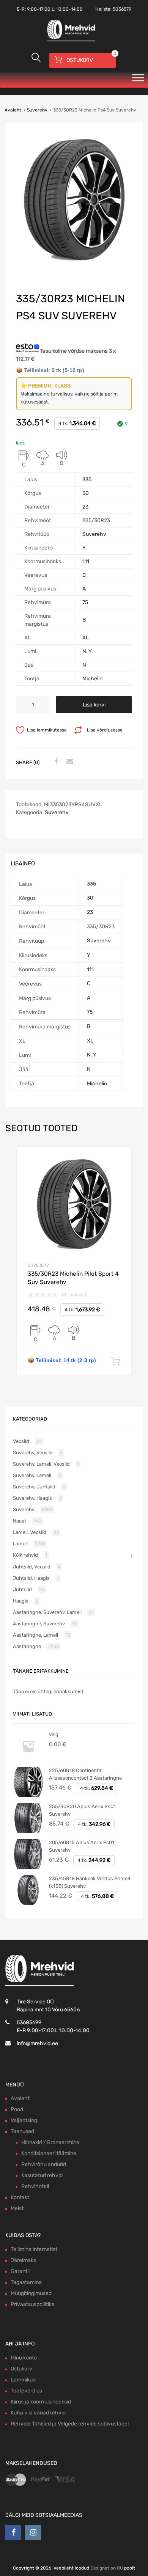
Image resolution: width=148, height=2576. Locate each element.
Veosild (21, 1441)
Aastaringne (27, 1646)
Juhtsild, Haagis (31, 1578)
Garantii (20, 2271)
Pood (17, 2109)
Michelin (92, 679)
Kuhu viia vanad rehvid (38, 2413)
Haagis (21, 1601)
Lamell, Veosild (30, 1532)
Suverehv (37, 110)
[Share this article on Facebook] (55, 762)
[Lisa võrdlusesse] (119, 1160)
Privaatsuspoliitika (33, 2304)
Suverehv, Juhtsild (34, 1487)
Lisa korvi (94, 705)
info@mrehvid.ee (37, 2043)
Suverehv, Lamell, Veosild (41, 1464)
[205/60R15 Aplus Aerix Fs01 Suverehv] (28, 1867)
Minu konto (24, 2358)
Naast (20, 1521)
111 (86, 561)
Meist (17, 2208)
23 (85, 507)
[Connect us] (13, 2532)
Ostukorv (21, 2369)
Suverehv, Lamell (32, 1475)
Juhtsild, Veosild (32, 1567)
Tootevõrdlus (26, 2391)
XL (86, 638)
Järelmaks (23, 2260)
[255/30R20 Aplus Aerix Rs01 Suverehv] (28, 1831)
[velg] (28, 1759)
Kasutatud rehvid (42, 2175)
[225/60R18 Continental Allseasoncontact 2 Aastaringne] (28, 1795)
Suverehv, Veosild (33, 1453)
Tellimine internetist (34, 2249)
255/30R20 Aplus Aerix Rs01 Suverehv (82, 1810)
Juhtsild (22, 1589)
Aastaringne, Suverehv (39, 1624)
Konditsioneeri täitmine (49, 2153)
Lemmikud (23, 2380)
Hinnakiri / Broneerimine (50, 2142)
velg (54, 1734)
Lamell (20, 1544)
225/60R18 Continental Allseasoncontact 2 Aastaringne (85, 1774)
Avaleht (13, 110)
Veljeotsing (24, 2120)
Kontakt (20, 2197)
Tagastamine (26, 2282)
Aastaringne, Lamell (35, 1635)
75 (85, 602)
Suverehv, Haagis (32, 1498)
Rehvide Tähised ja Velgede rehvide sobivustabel (70, 2424)
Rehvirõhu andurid (44, 2164)
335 (87, 480)
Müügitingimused (31, 2293)
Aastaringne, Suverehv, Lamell (47, 1612)
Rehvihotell (35, 2186)
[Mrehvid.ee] (70, 41)
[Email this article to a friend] (69, 762)
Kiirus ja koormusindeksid (41, 2402)
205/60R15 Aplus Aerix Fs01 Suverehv (82, 1846)
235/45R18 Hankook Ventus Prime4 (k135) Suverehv (90, 1882)
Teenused (22, 2131)
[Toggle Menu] (138, 80)
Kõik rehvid (25, 1555)
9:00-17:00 (39, 9)
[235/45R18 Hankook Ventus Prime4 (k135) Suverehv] (28, 1903)
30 (86, 493)
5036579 (122, 9)
